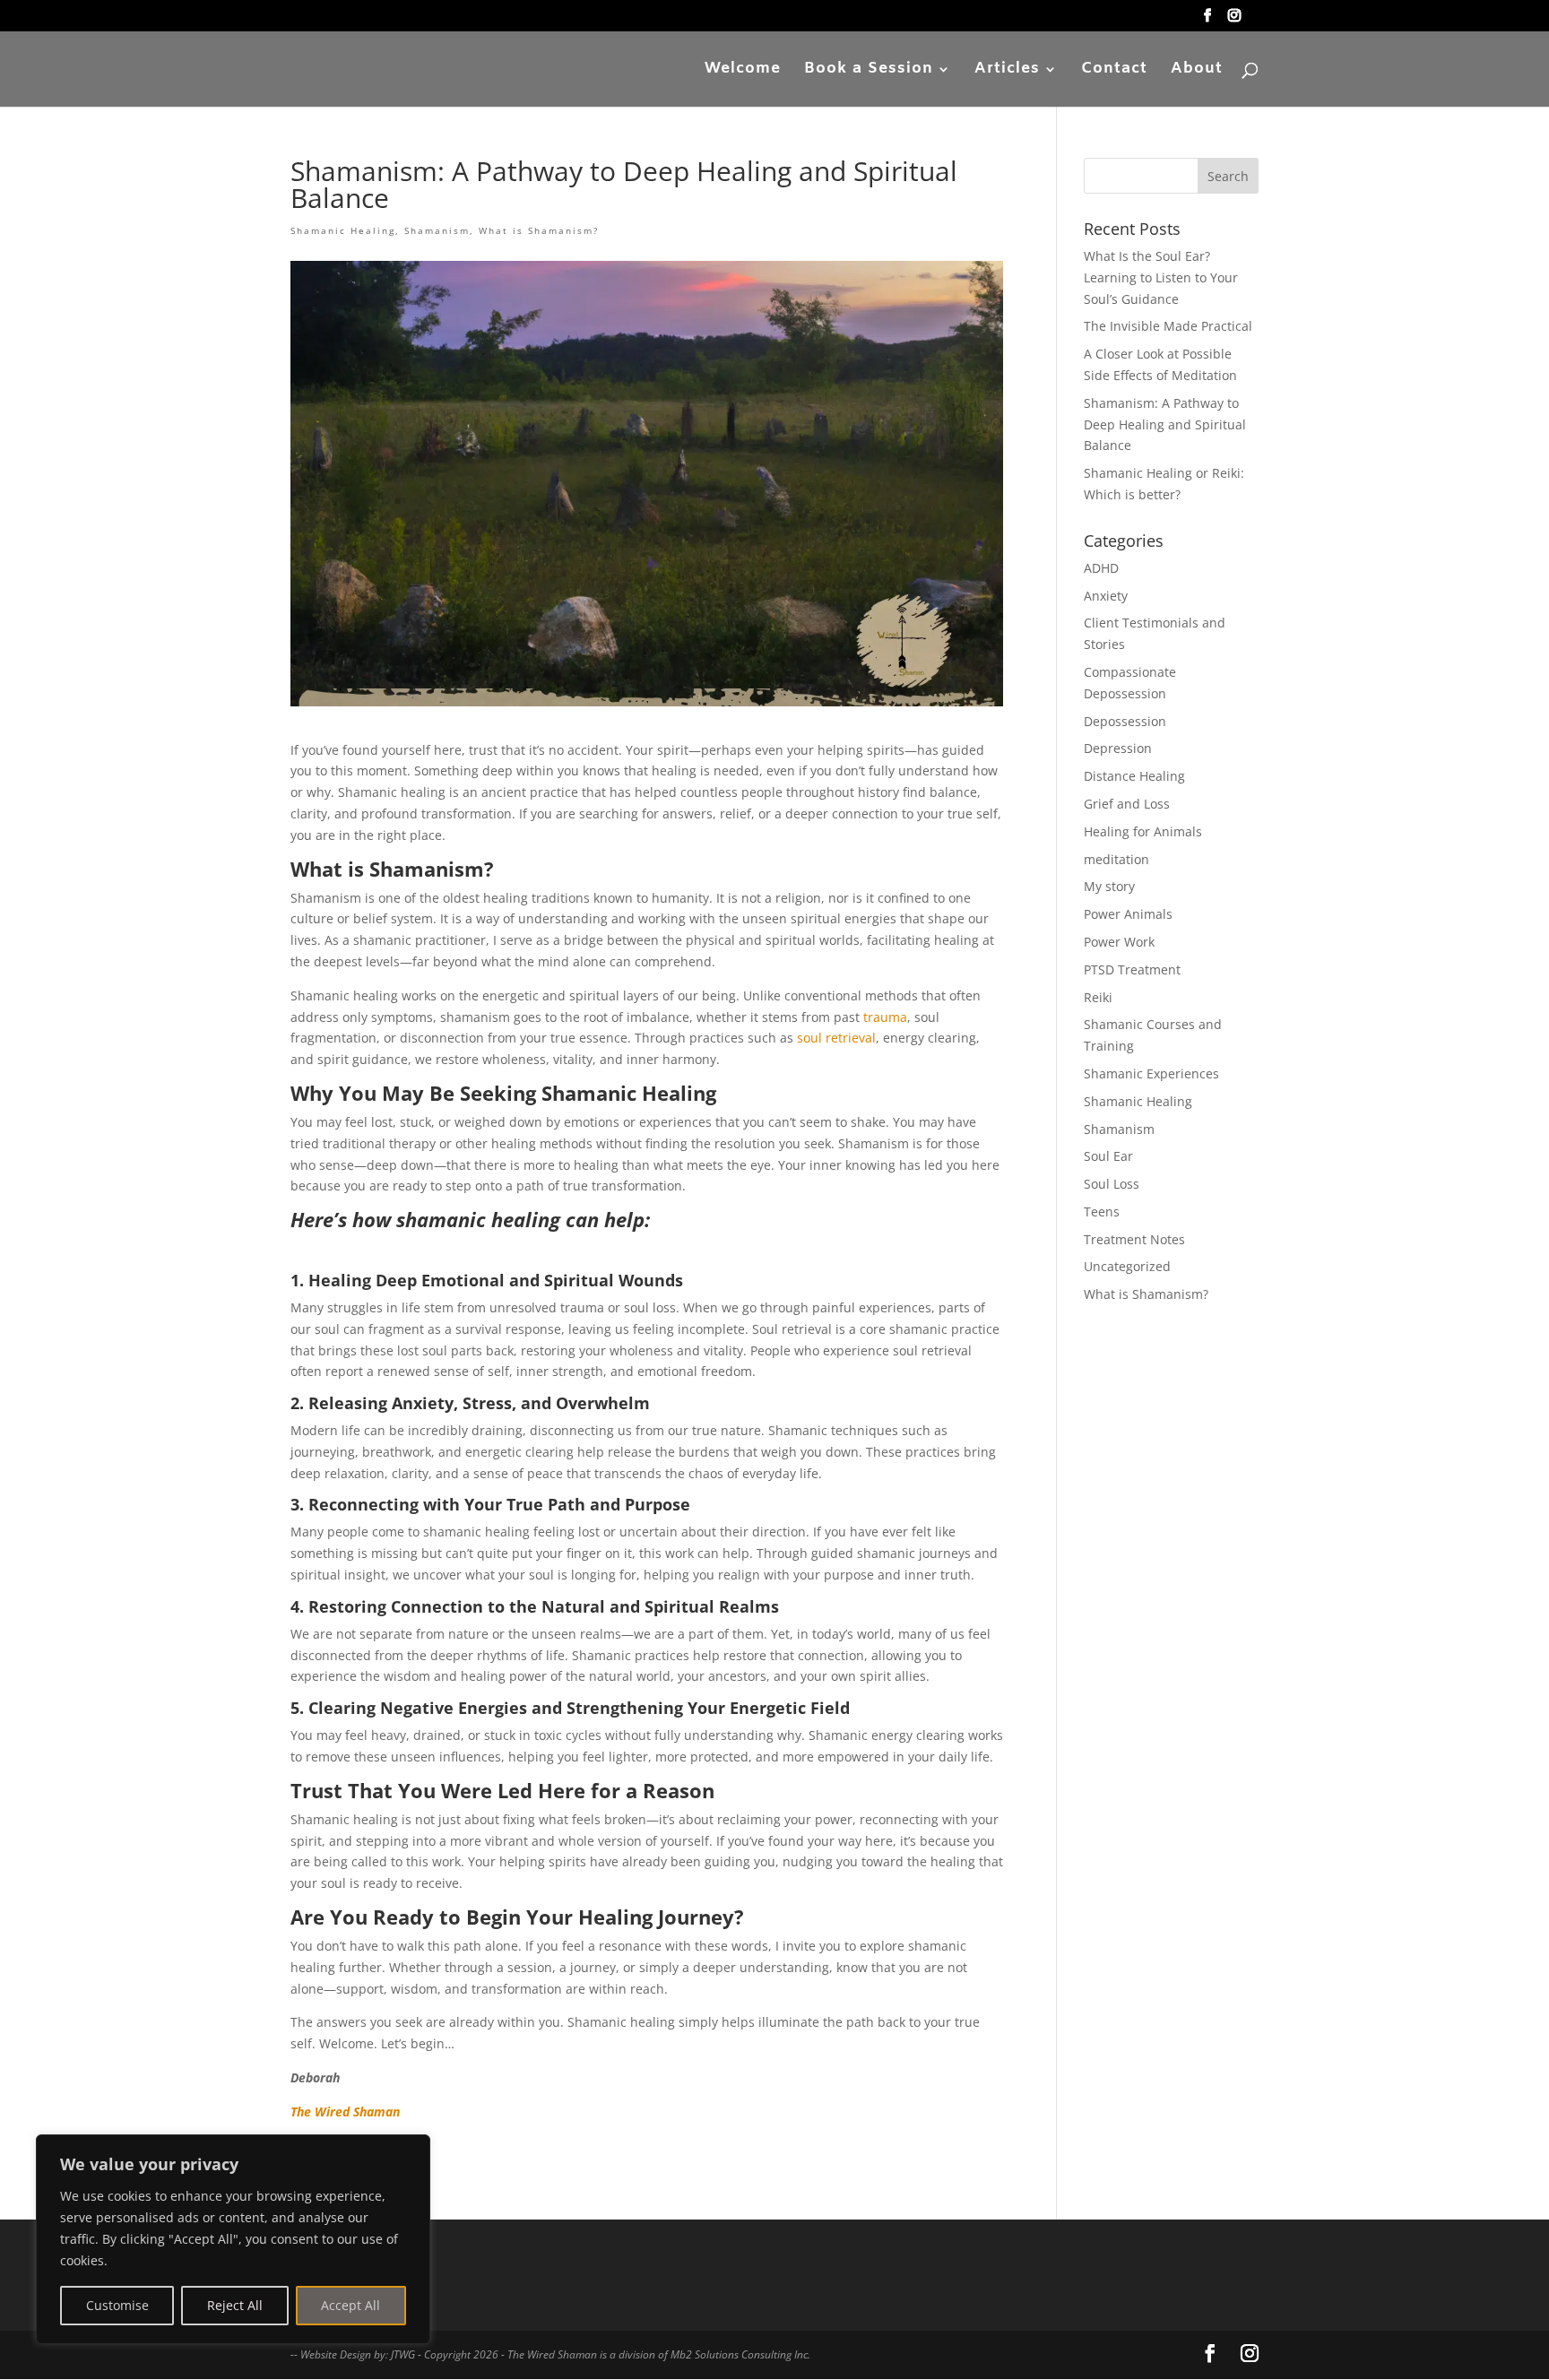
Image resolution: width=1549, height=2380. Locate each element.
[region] (233, 2239)
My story (1109, 886)
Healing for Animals (1143, 831)
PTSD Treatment (1132, 969)
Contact (1114, 71)
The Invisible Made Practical (1168, 326)
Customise (117, 2305)
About (1197, 71)
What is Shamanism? (539, 230)
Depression (1118, 748)
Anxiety (1106, 596)
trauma (885, 1017)
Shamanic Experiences (1151, 1073)
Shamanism (437, 230)
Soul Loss (1112, 1184)
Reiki (1098, 997)
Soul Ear (1108, 1156)
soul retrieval (836, 1038)
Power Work (1119, 942)
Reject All (235, 2305)
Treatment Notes (1134, 1239)
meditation (1116, 859)
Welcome (743, 71)
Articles (1007, 71)
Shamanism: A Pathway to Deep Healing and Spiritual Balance (1165, 424)
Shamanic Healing (343, 230)
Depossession (1125, 721)
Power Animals (1128, 914)
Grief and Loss (1127, 804)
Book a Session (869, 71)
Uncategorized (1127, 1266)
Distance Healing (1134, 776)
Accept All (350, 2305)
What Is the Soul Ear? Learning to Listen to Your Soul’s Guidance (1161, 277)
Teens (1102, 1212)
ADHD (1101, 568)
